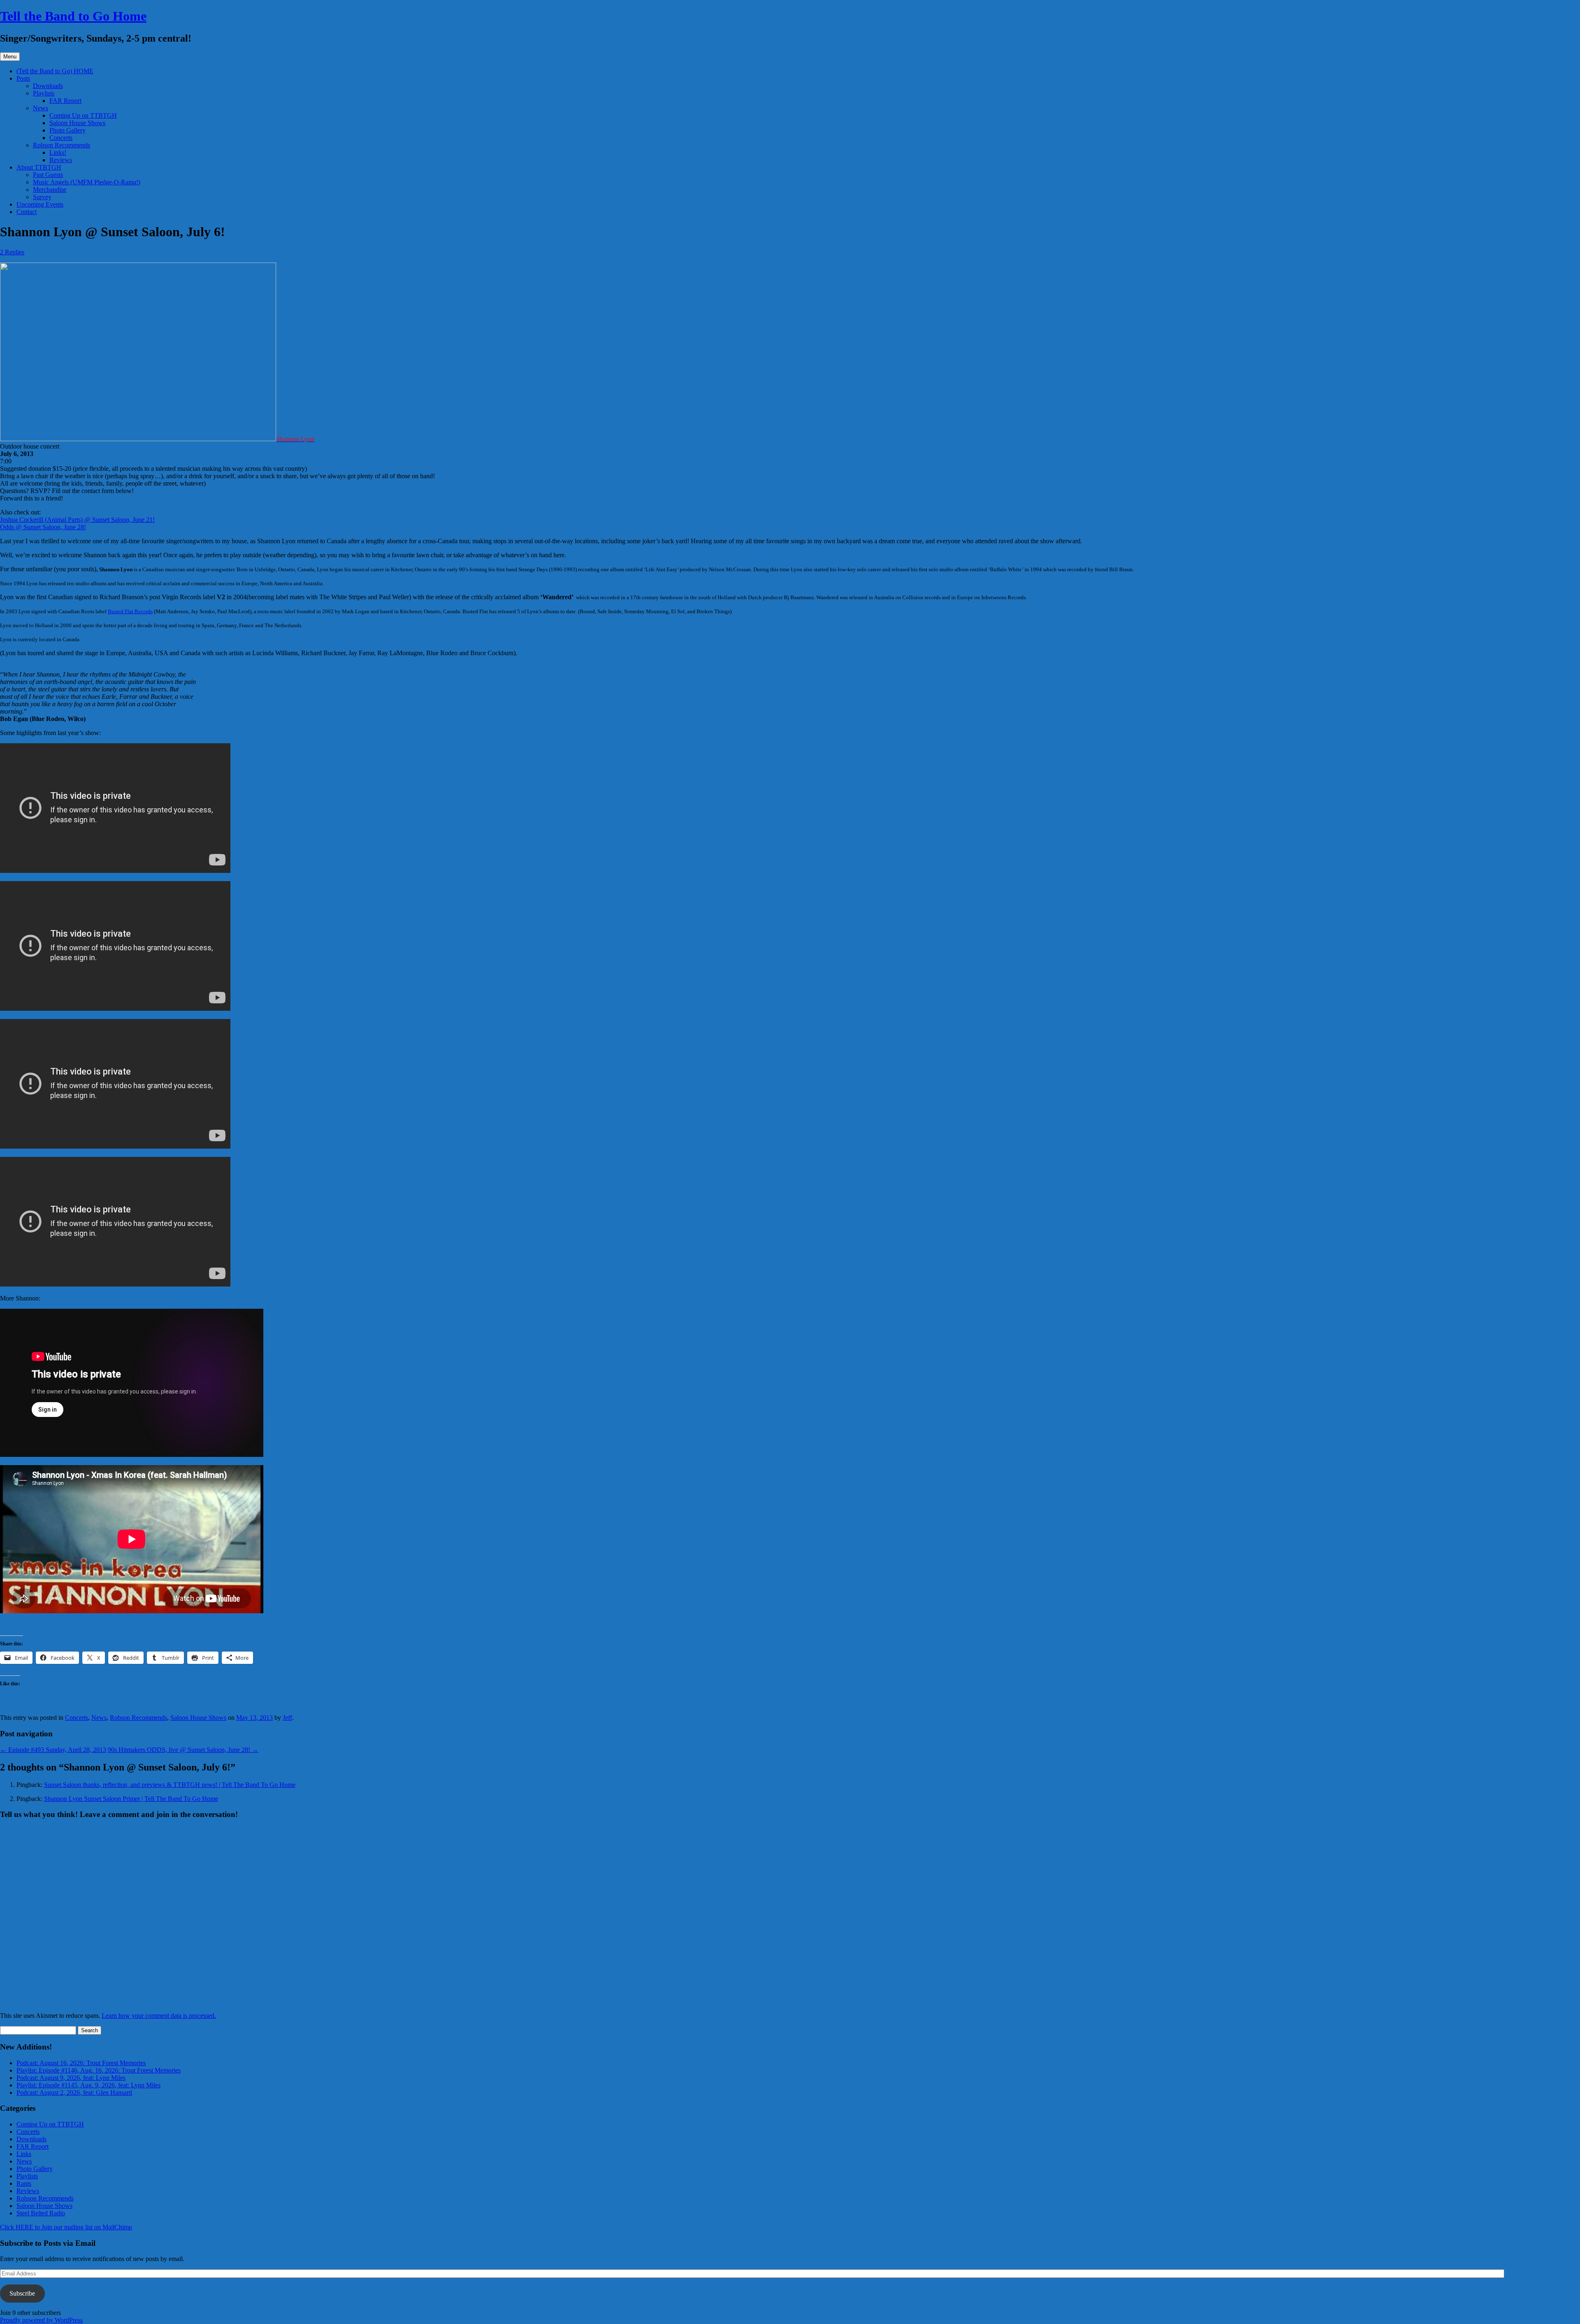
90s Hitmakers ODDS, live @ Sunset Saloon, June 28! (183, 1750)
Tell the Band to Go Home (73, 16)
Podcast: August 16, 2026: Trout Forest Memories (81, 2063)
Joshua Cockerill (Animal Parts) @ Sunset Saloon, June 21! (77, 520)
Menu (10, 57)
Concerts (61, 138)
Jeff (287, 1718)
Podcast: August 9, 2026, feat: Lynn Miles (71, 2078)
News (41, 108)
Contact (27, 212)
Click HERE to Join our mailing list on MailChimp (66, 2227)
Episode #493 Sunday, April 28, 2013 (53, 1750)
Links (24, 2154)
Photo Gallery (67, 130)
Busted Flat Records (130, 611)
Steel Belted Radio (41, 2213)
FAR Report (65, 101)
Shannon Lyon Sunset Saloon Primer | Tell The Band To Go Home (131, 1799)
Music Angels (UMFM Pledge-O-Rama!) (87, 182)
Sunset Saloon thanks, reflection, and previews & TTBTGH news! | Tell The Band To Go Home (170, 1785)
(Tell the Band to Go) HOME (55, 71)
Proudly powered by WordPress (41, 2320)
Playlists (44, 93)
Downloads (48, 86)
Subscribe (22, 2293)
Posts (23, 78)
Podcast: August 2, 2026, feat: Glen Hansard (74, 2093)
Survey (42, 197)
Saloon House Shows (77, 123)
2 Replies (12, 252)
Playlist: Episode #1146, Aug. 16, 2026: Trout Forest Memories (99, 2070)
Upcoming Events (40, 204)
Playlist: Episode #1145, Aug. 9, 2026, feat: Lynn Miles (88, 2085)
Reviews (61, 160)
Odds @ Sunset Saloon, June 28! (43, 527)
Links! (58, 152)
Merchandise (50, 190)
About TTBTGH (39, 167)
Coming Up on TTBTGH (83, 115)
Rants (24, 2183)
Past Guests (48, 175)
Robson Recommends (62, 145)
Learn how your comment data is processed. (159, 2016)
